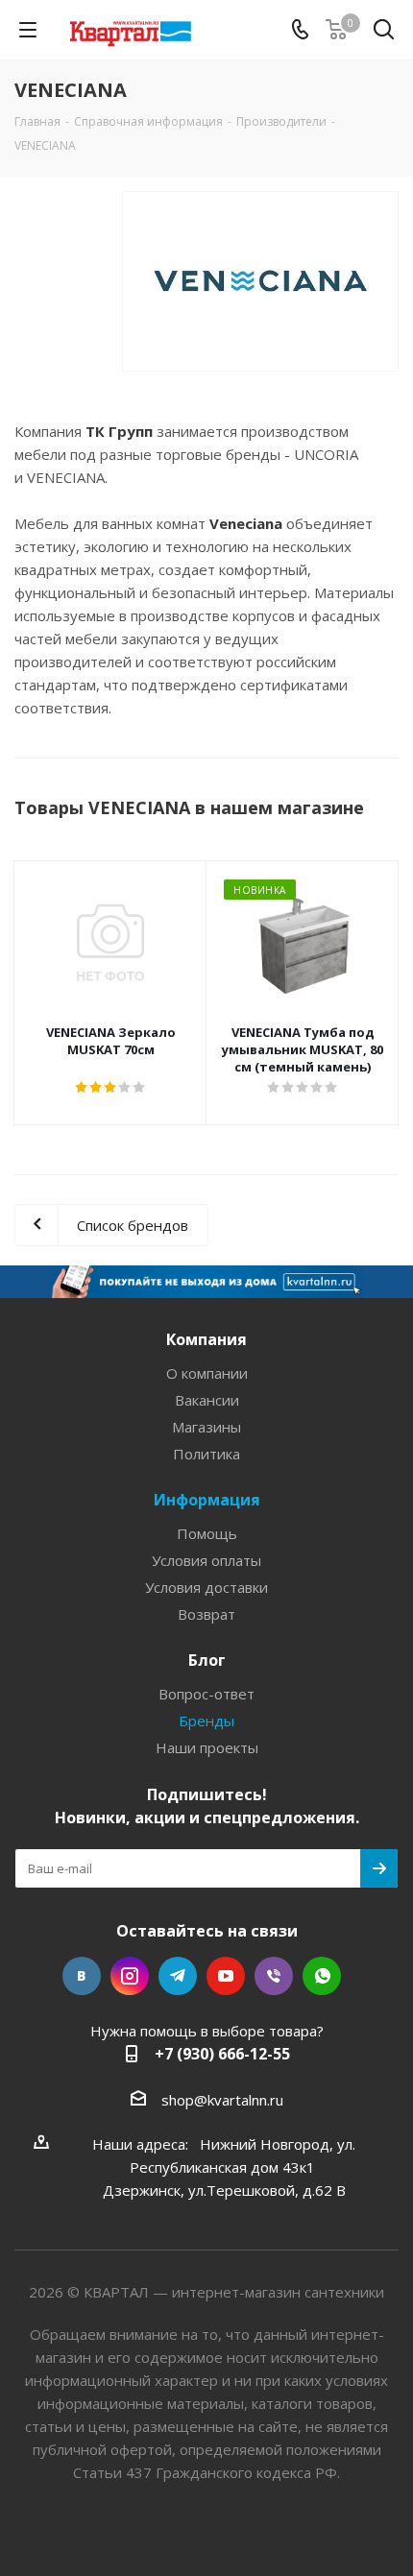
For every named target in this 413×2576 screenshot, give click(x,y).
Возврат (206, 1614)
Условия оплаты (206, 1560)
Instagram (130, 1976)
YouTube (226, 1976)
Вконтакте (82, 1976)
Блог (207, 1660)
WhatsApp (322, 1976)
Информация (207, 1500)
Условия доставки (206, 1587)
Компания (206, 1339)
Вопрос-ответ (206, 1694)
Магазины (206, 1427)
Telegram (178, 1976)
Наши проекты (207, 1747)
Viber (274, 1976)
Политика (206, 1454)
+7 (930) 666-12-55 (222, 2054)
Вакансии (207, 1400)
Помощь (207, 1533)
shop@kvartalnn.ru (222, 2100)
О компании (207, 1373)
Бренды (206, 1721)
